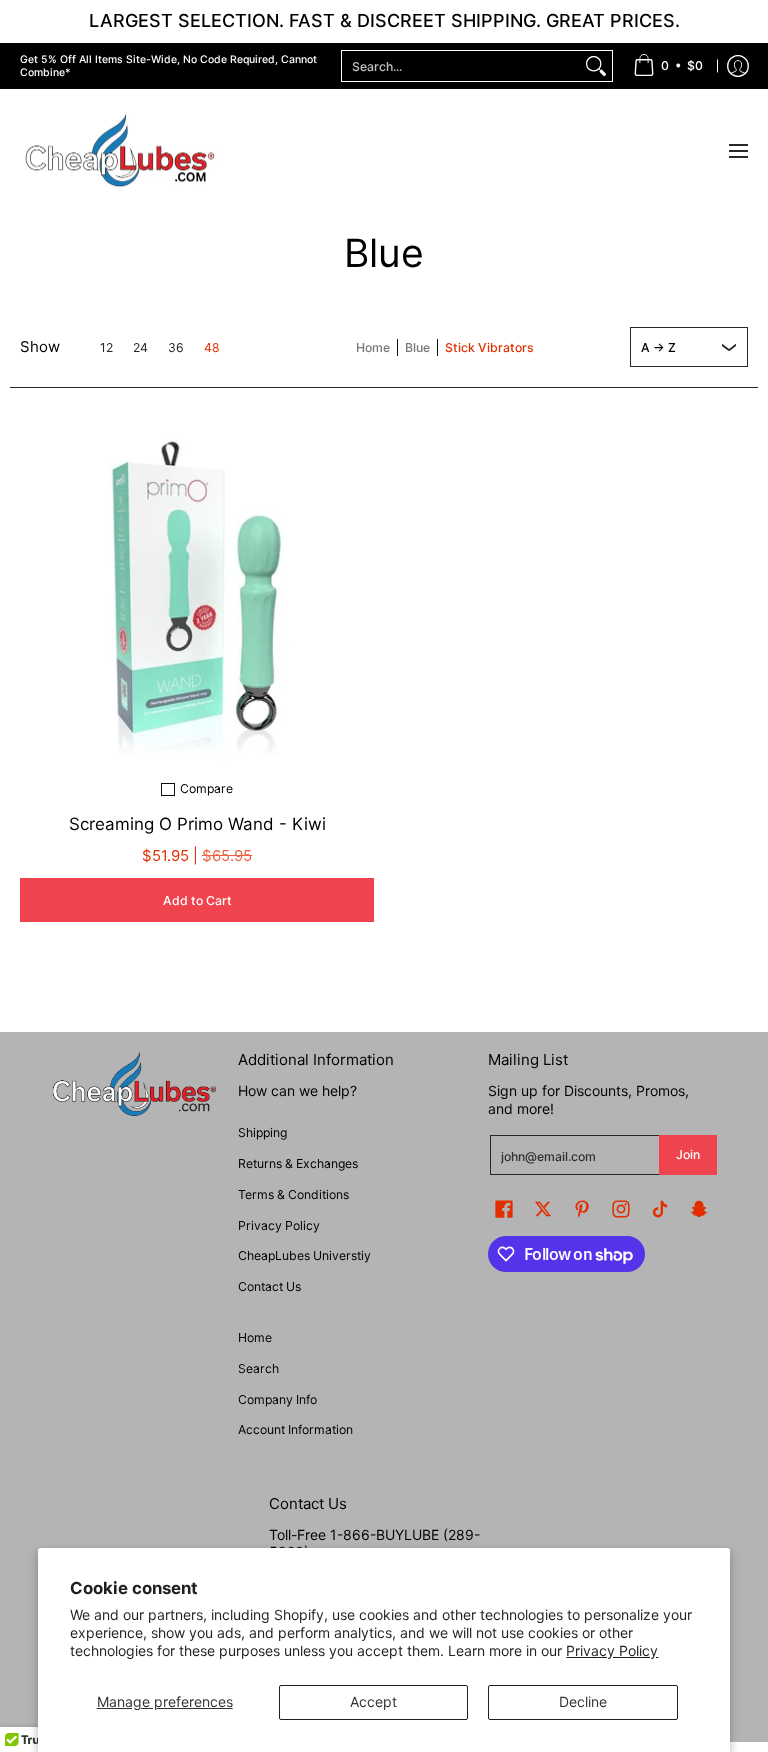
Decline (583, 1701)
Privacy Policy (612, 1650)
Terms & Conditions (293, 1194)
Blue (417, 347)
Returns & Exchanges (298, 1163)
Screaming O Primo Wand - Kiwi (197, 824)
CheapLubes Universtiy (304, 1255)
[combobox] (461, 66)
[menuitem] (668, 66)
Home (373, 347)
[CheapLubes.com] (120, 151)
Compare (206, 789)
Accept (373, 1701)
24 (140, 348)
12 (106, 348)
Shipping (262, 1132)
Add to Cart (197, 900)
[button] (504, 1208)
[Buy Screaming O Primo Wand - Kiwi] (197, 585)
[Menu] (737, 151)
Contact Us (269, 1286)
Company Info (277, 1399)
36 (176, 348)
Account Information (295, 1429)
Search (258, 1368)
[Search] (596, 66)
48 (212, 348)
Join (688, 1154)
